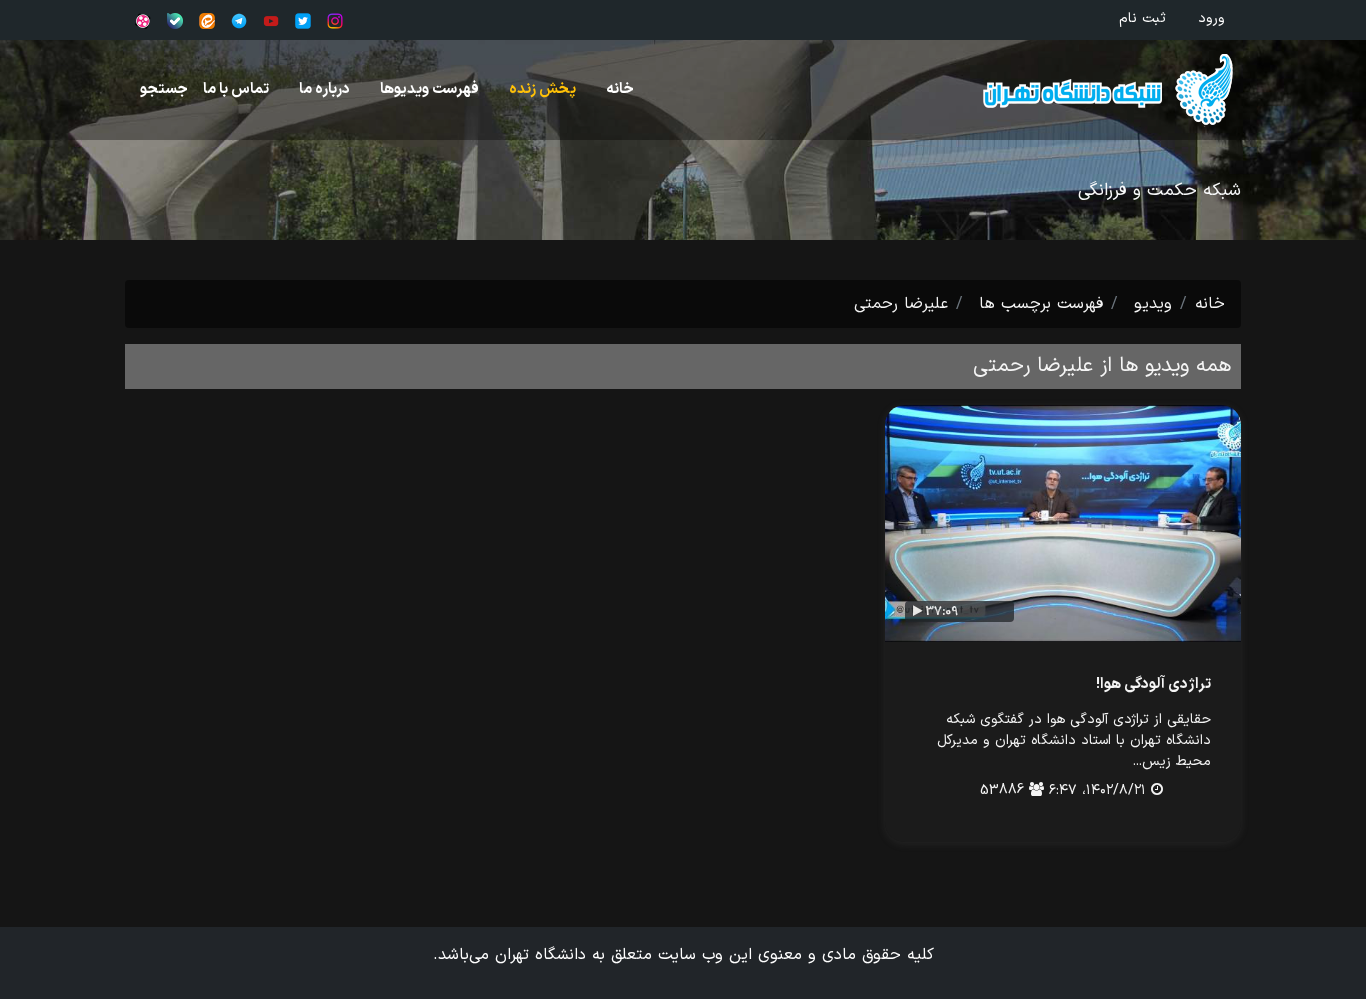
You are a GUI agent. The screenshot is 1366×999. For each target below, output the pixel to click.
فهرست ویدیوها (429, 89)
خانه (620, 89)
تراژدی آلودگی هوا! (1153, 684)
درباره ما (324, 89)
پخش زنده (542, 89)
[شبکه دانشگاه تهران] (1089, 90)
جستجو (164, 89)
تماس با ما (236, 89)
